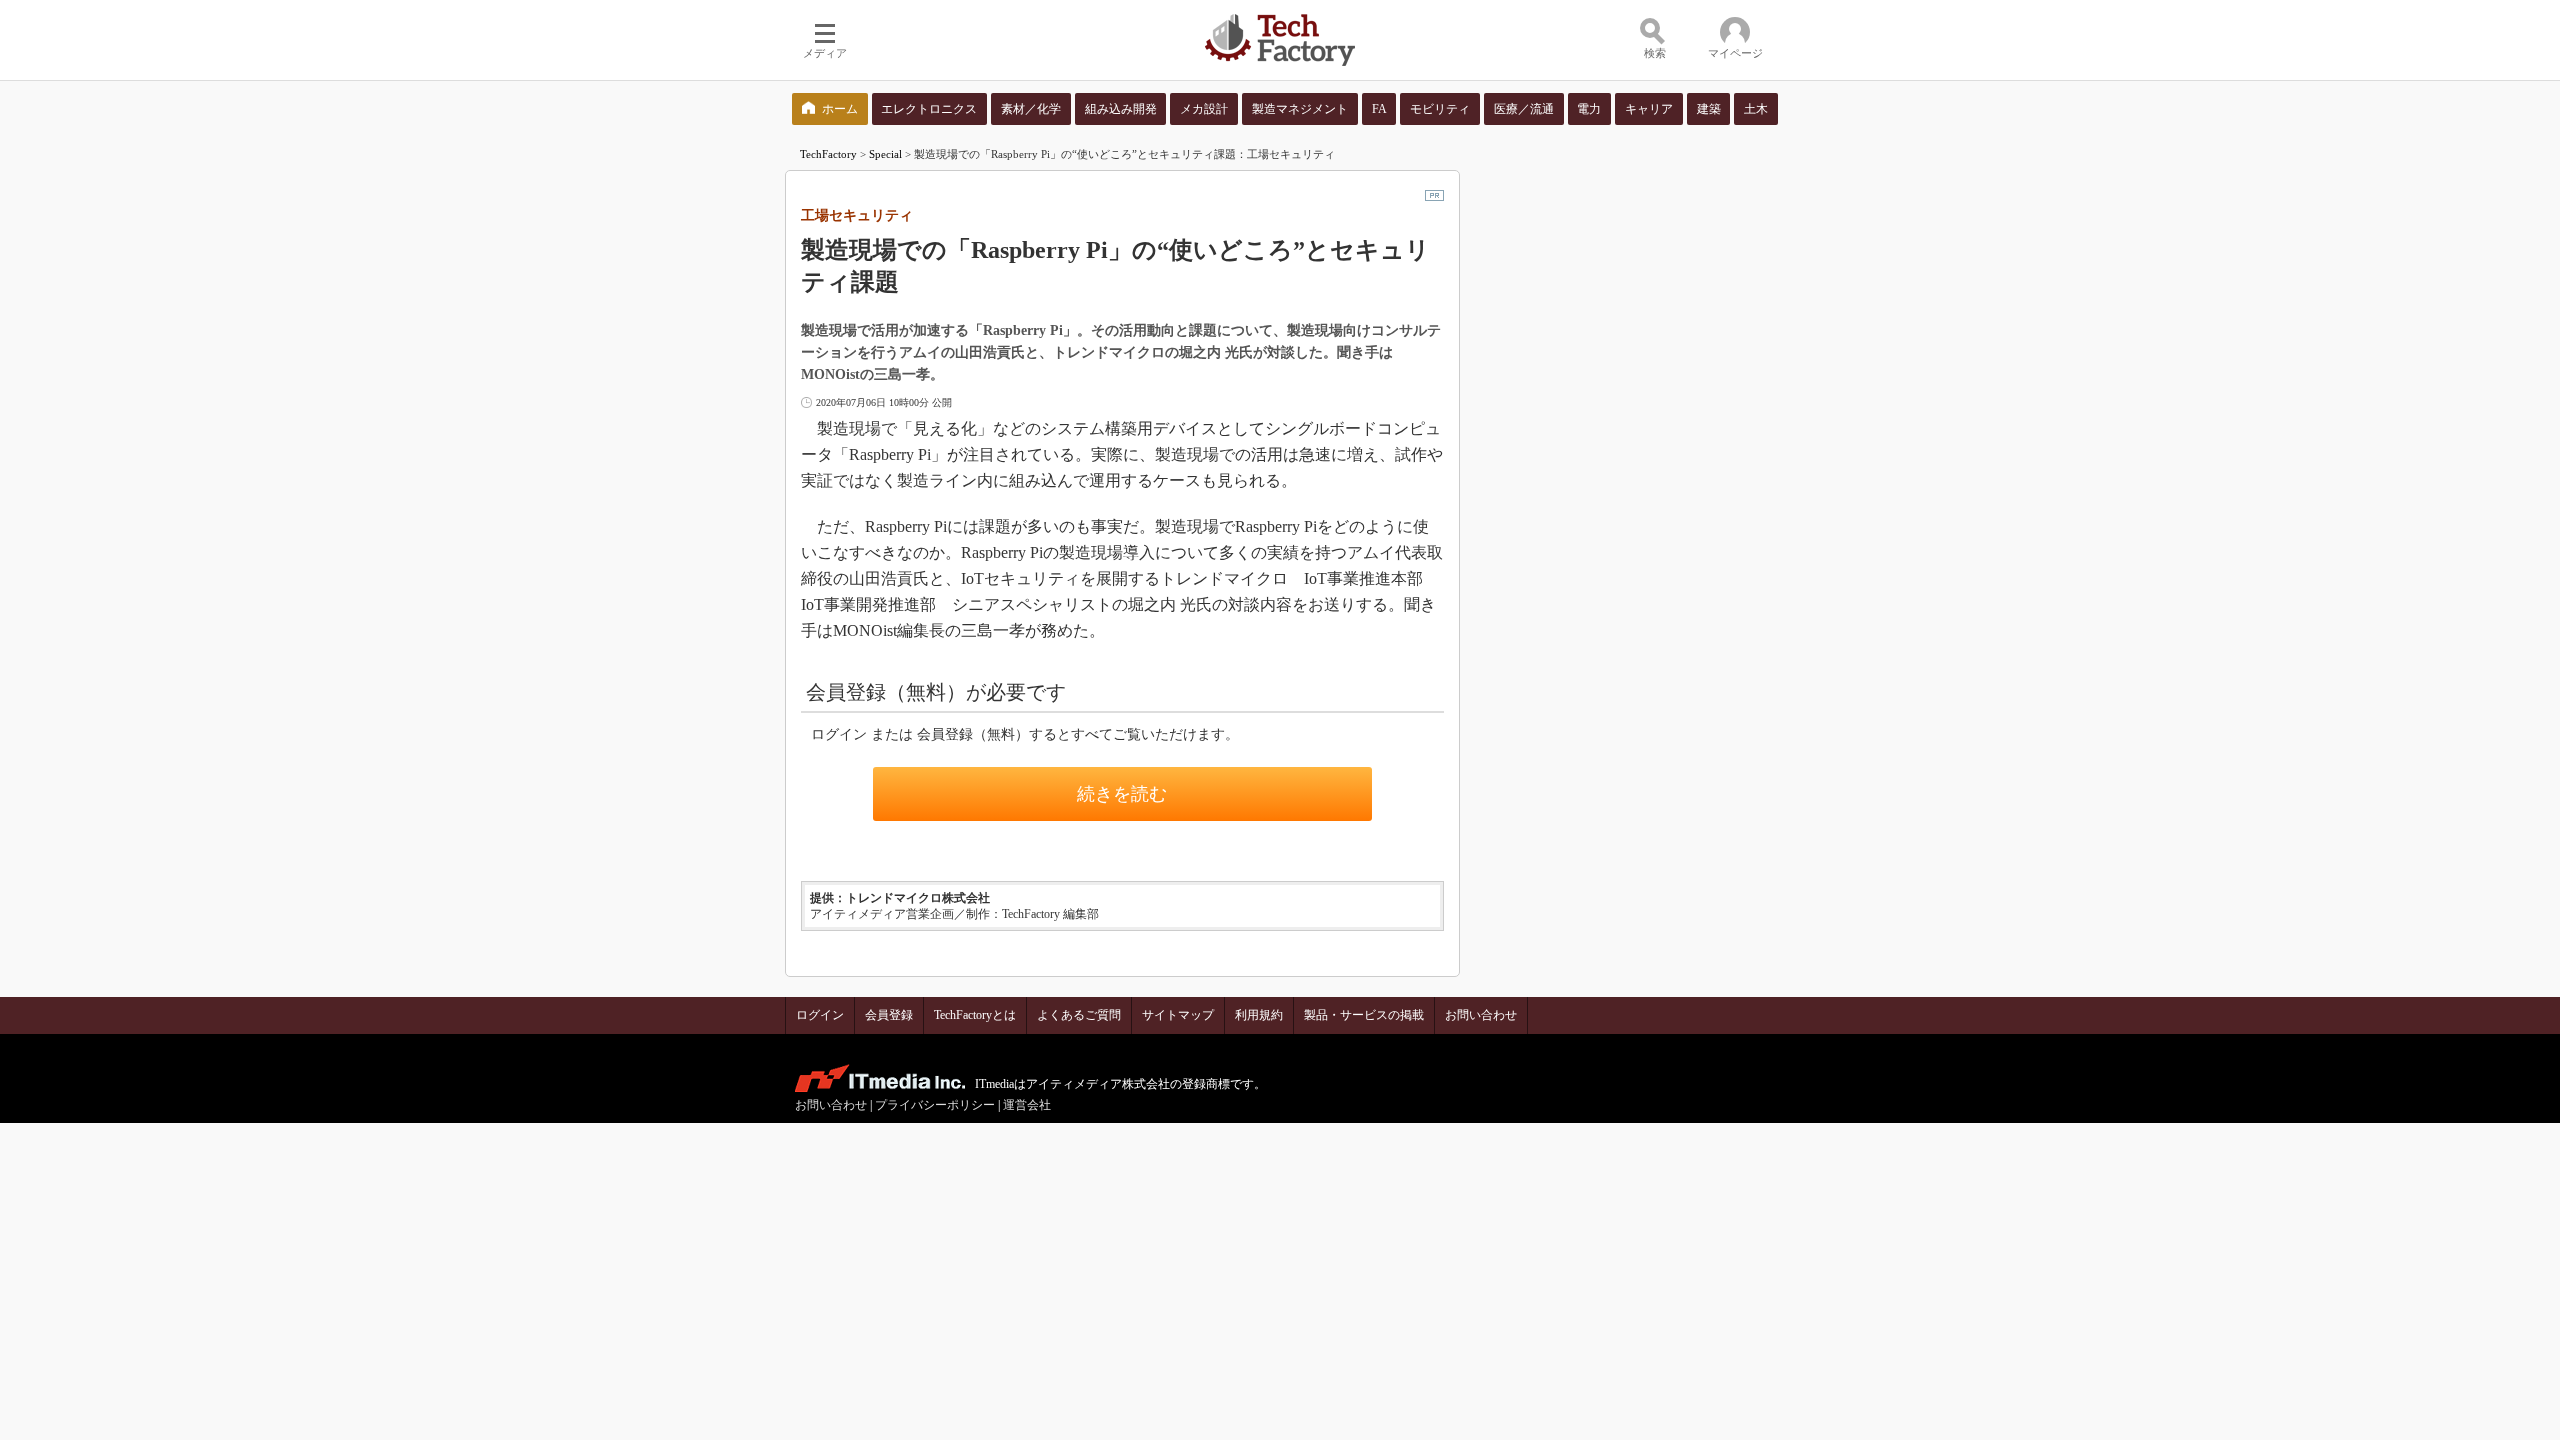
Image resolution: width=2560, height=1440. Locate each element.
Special (885, 154)
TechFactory (828, 154)
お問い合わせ (1481, 1015)
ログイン (820, 1015)
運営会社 (1027, 1105)
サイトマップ (1178, 1015)
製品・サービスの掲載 (1364, 1015)
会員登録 (889, 1015)
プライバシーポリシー (935, 1105)
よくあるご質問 (1079, 1015)
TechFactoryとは (975, 1015)
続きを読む (1122, 794)
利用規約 (1259, 1015)
